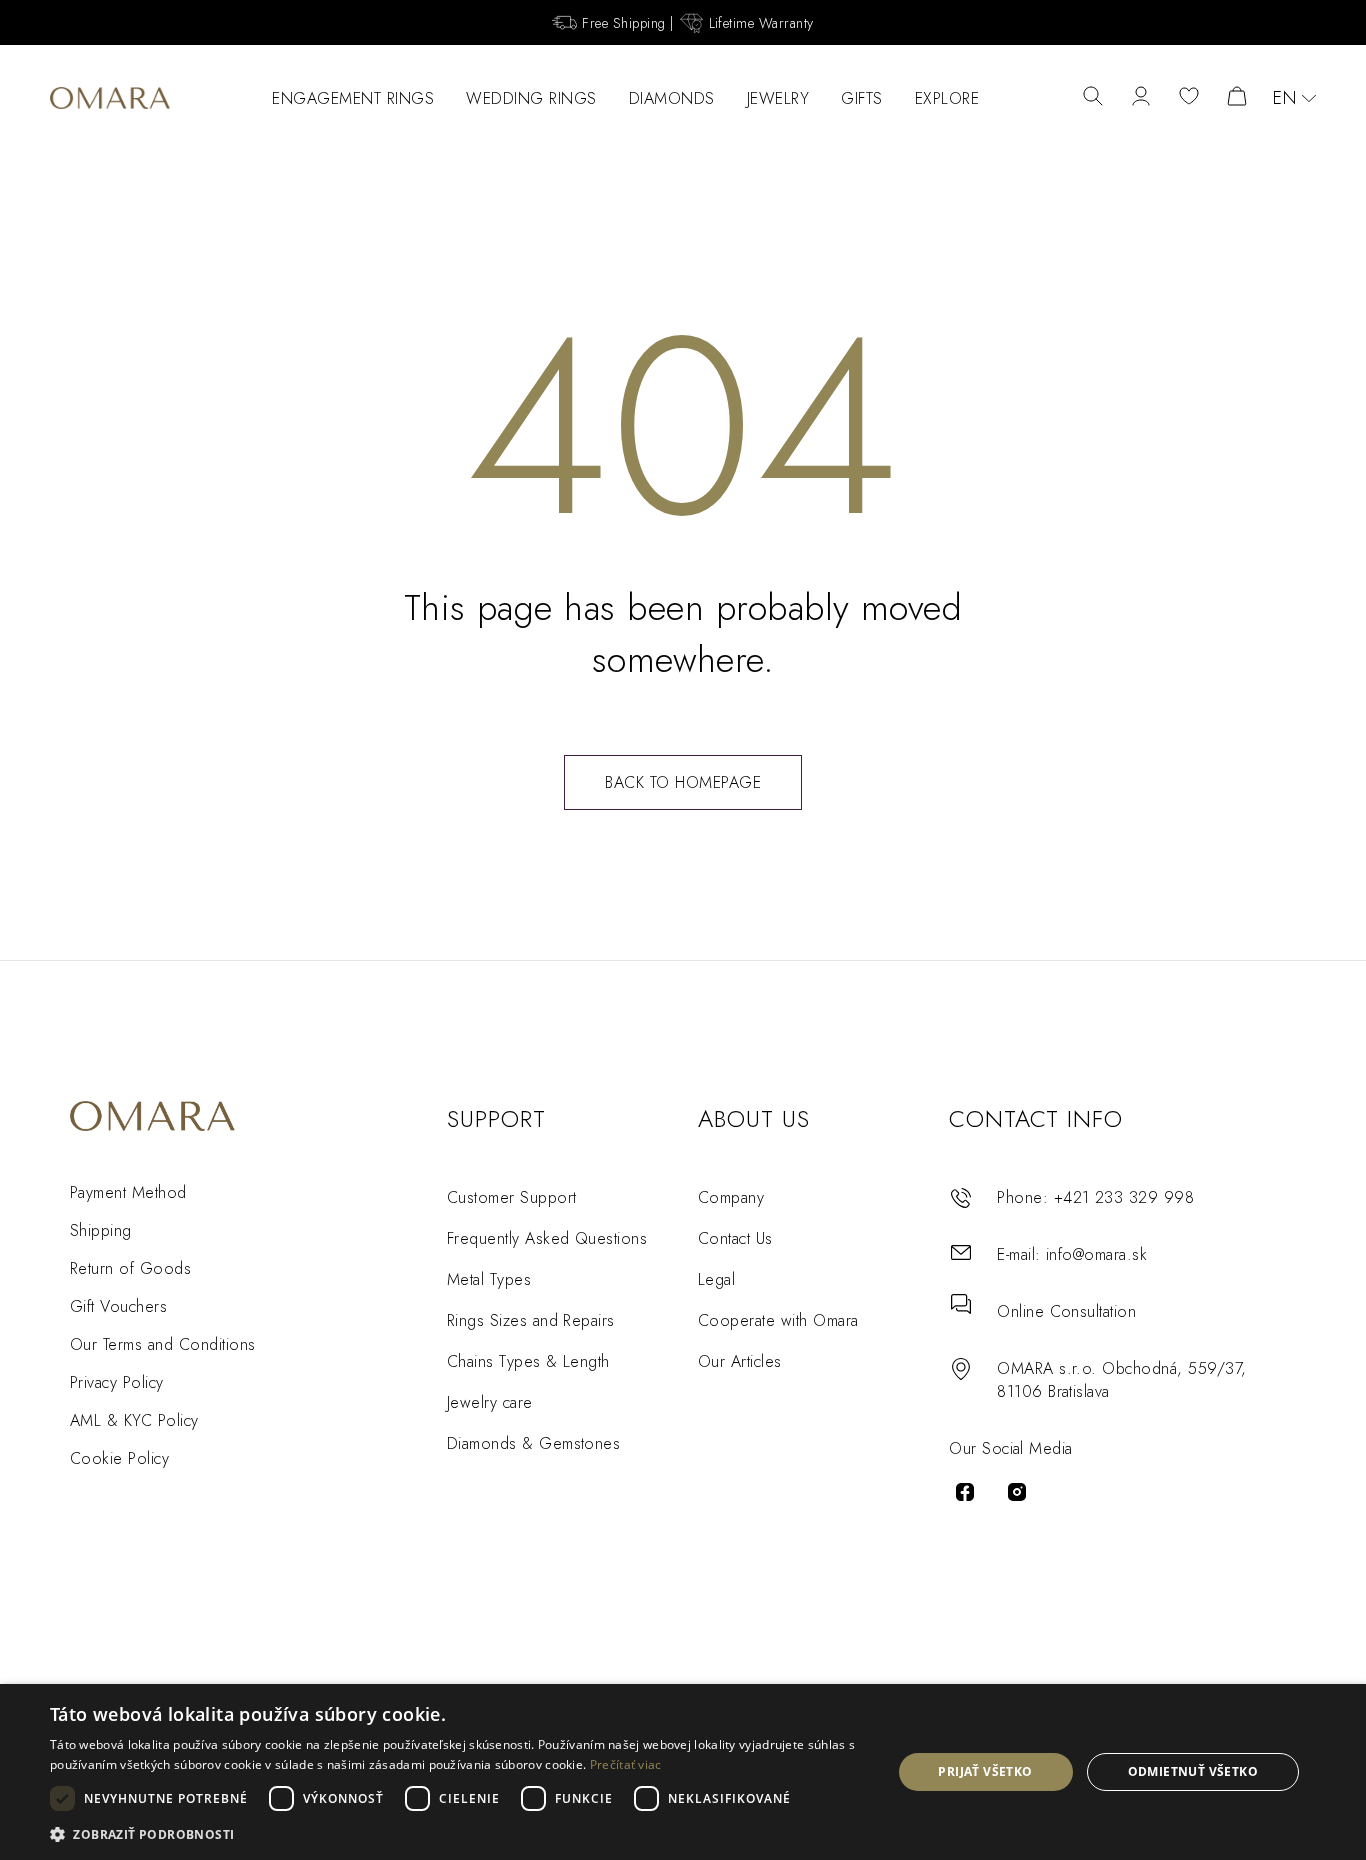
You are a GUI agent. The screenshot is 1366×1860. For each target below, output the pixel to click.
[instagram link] (1017, 1492)
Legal (716, 1279)
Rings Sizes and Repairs (531, 1320)
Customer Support (512, 1197)
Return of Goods (130, 1268)
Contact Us (735, 1238)
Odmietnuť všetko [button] (1193, 1771)
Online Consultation (1066, 1311)
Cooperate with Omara (778, 1320)
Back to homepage (683, 782)
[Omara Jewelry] (110, 98)
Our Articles (740, 1361)
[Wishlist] (1189, 98)
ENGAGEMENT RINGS (353, 98)
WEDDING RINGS (531, 98)
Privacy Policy (117, 1382)
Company (731, 1197)
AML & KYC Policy (134, 1420)
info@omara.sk (1096, 1254)
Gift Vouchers (118, 1306)
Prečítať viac (626, 1764)
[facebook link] (965, 1492)
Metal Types (489, 1279)
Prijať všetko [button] (985, 1771)
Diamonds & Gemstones (534, 1443)
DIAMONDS (672, 98)
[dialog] (683, 1772)
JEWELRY (778, 98)
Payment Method (128, 1192)
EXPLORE (947, 98)
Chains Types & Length (528, 1361)
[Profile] (1141, 98)
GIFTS (862, 98)
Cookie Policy (119, 1458)
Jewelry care (490, 1402)
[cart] (1237, 98)
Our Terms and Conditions (163, 1344)
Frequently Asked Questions (547, 1238)
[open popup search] (1093, 98)
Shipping (101, 1230)
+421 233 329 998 (1124, 1197)
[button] (458, 1833)
